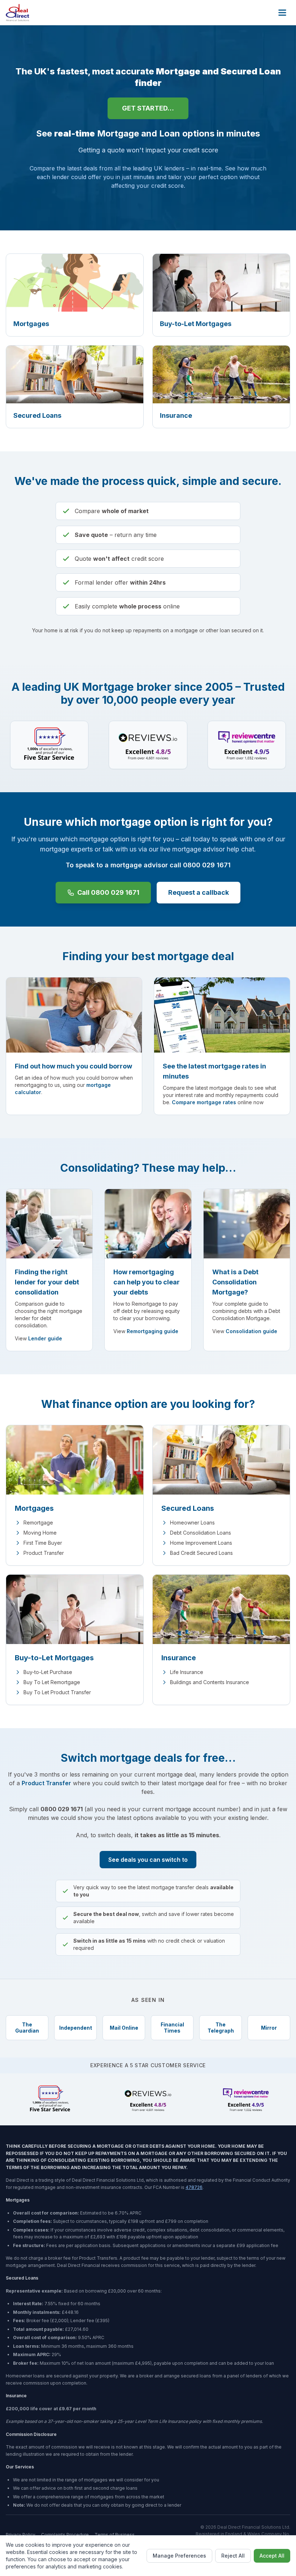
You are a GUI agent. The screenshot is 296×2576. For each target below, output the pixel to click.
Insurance (179, 1658)
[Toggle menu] (282, 13)
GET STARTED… (148, 108)
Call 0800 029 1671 (108, 892)
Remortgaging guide (153, 1331)
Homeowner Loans (192, 1523)
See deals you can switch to (148, 1860)
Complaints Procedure (65, 2535)
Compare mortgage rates (204, 1102)
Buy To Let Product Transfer (57, 1692)
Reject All (233, 2556)
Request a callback (199, 892)
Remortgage (38, 1523)
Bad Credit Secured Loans (201, 1553)
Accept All (272, 2556)
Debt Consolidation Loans (201, 1533)
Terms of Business (115, 2535)
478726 (194, 2187)
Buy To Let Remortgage (52, 1682)
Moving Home (40, 1533)
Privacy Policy (21, 2535)
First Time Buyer (43, 1543)
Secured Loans (188, 1508)
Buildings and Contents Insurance (210, 1682)
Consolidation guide (251, 1331)
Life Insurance (187, 1672)
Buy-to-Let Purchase (48, 1672)
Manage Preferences (179, 2556)
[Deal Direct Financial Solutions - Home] (18, 13)
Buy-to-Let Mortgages (54, 1658)
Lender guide (45, 1338)
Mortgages (34, 1508)
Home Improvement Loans (201, 1543)
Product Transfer (44, 1553)
